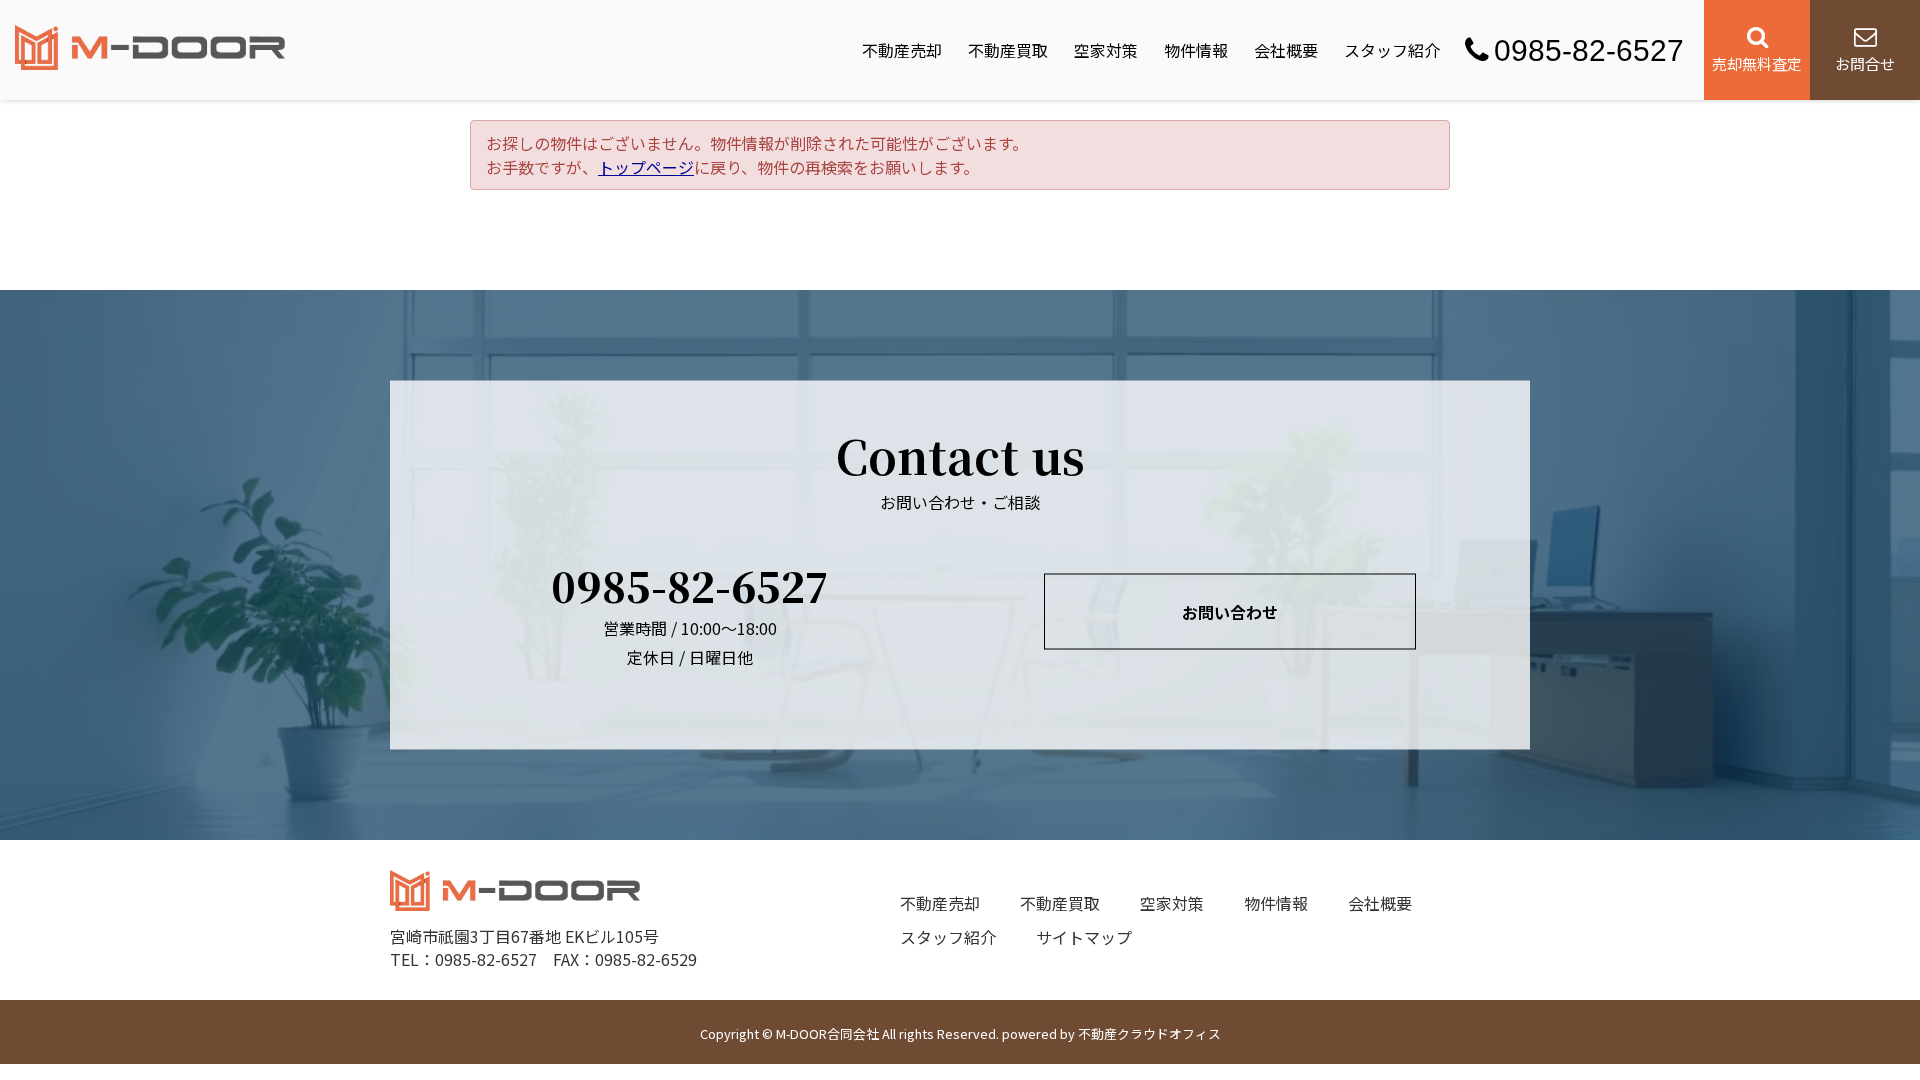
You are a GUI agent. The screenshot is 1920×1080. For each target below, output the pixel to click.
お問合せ (1865, 63)
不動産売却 (902, 50)
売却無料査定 (1757, 63)
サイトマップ (1084, 937)
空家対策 (1106, 50)
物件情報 (1196, 50)
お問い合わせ (1230, 612)
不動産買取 (1008, 50)
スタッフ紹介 (1392, 50)
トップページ (646, 167)
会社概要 (1286, 50)
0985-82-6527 (1589, 50)
